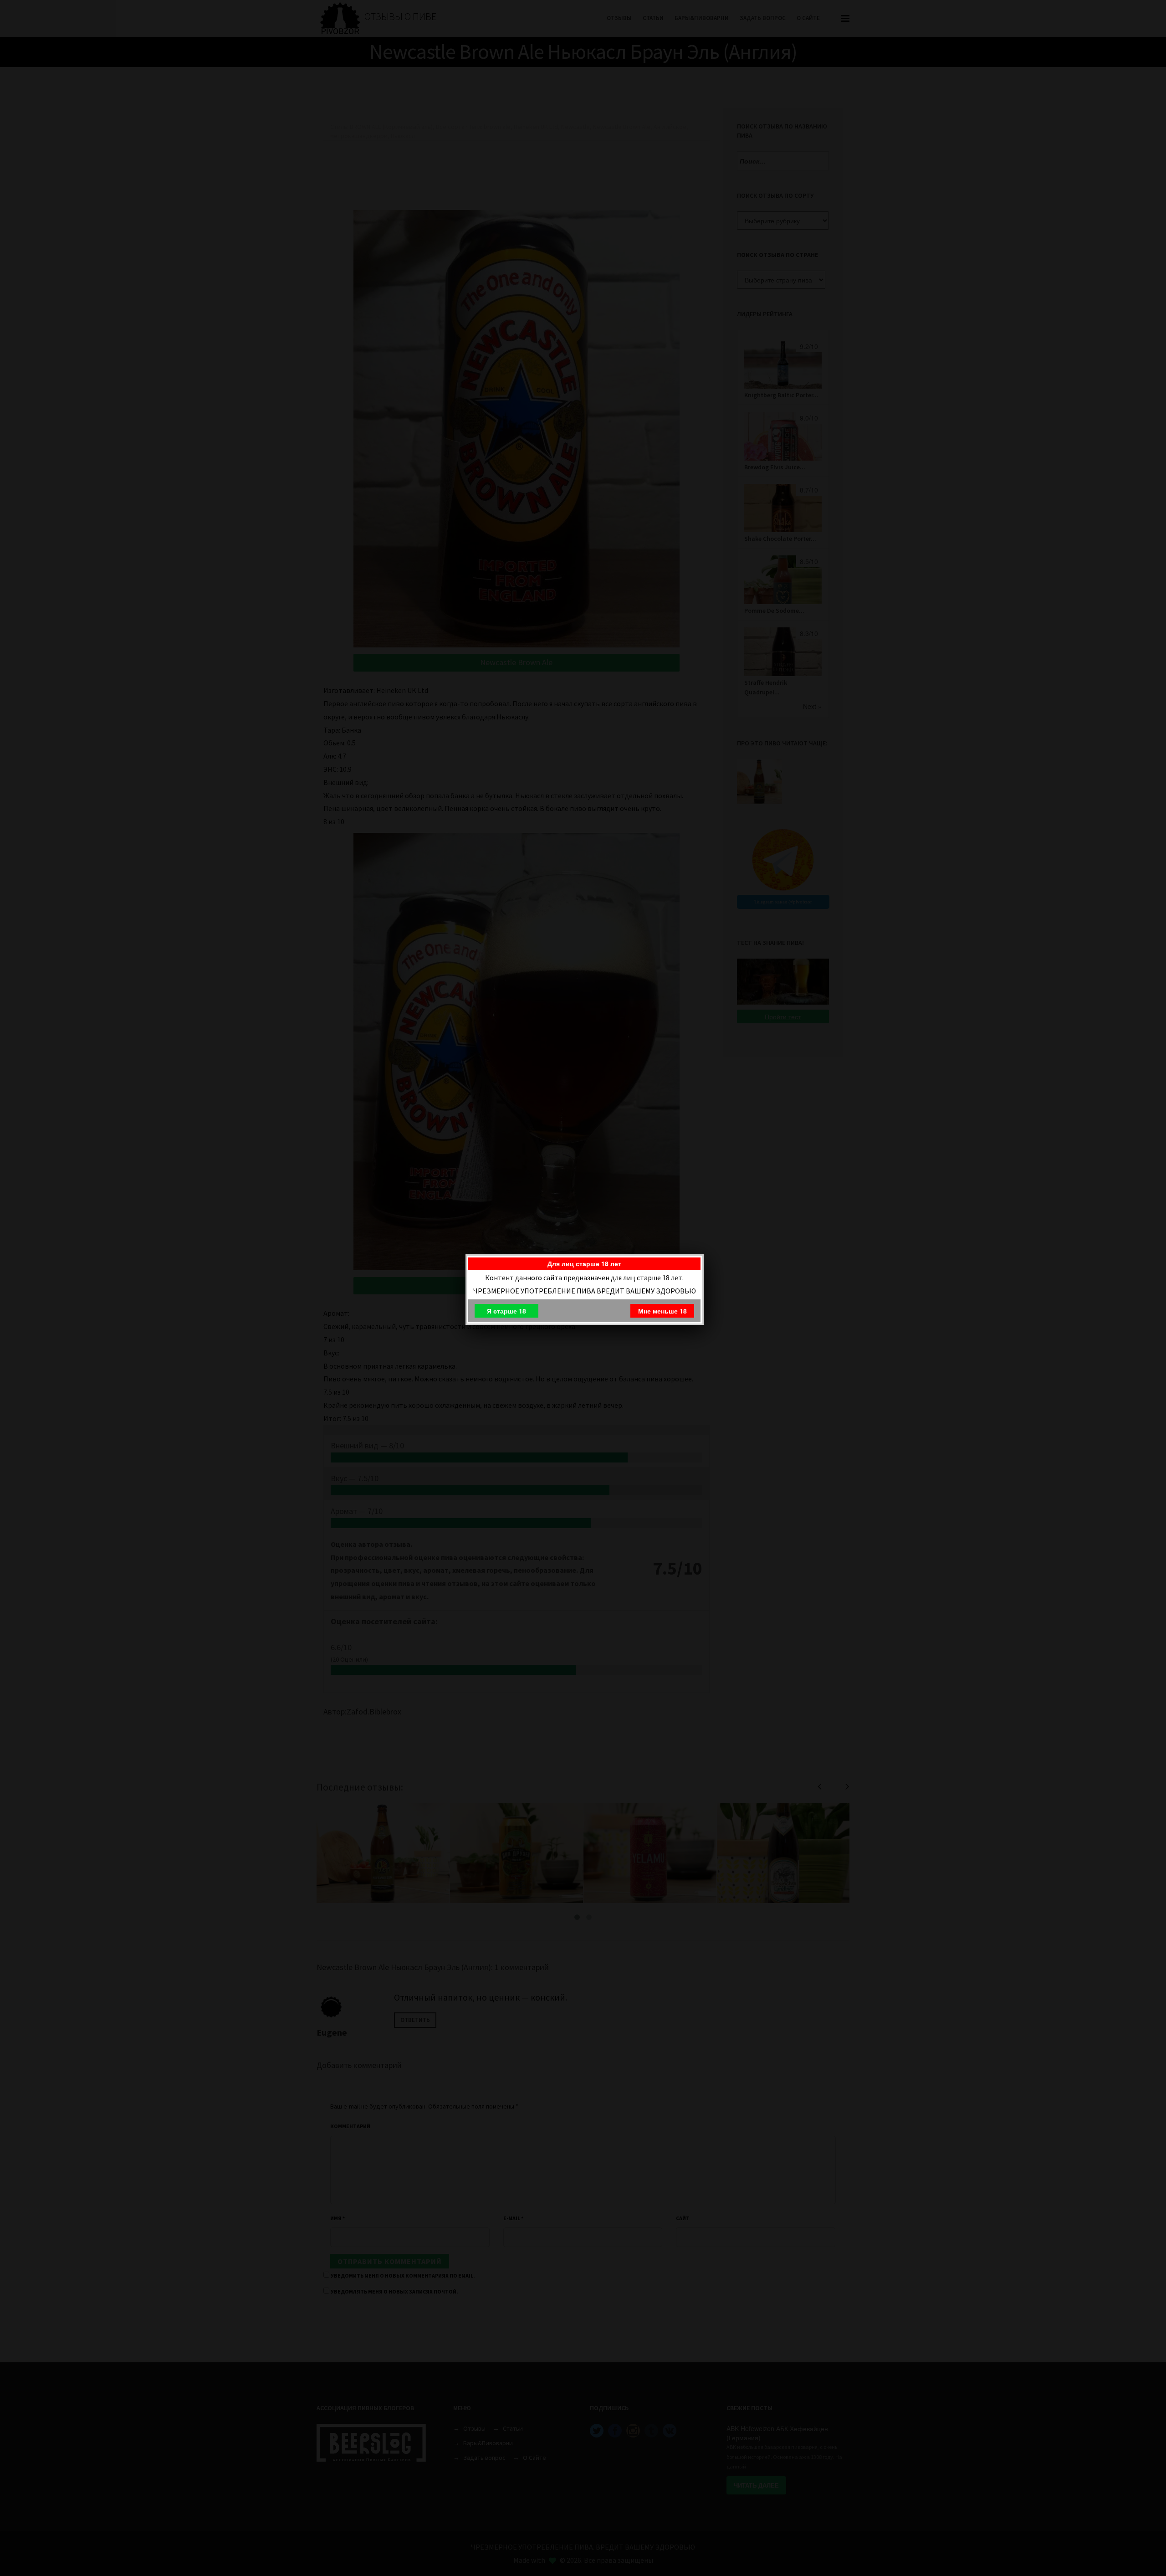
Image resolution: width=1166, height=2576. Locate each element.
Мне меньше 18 (662, 1311)
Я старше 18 (506, 1311)
